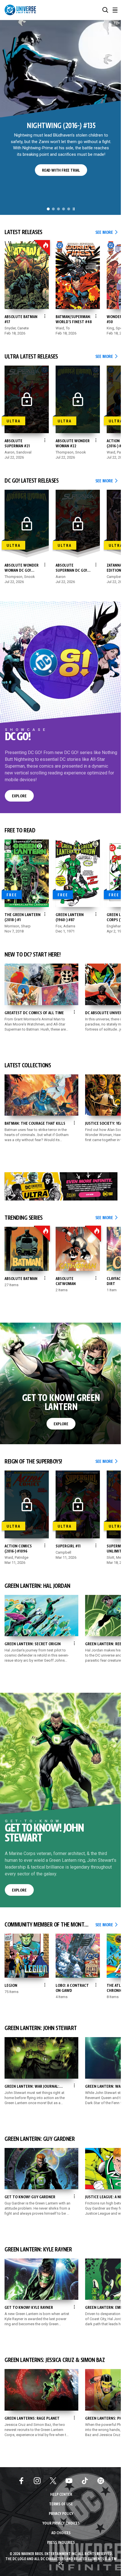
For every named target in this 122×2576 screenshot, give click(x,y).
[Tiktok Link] (85, 2481)
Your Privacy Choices (61, 2524)
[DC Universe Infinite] (20, 10)
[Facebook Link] (21, 2481)
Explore (19, 796)
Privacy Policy (61, 2514)
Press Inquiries (61, 2543)
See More (106, 233)
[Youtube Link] (69, 2481)
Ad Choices (61, 2533)
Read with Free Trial (61, 170)
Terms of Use (61, 2504)
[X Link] (53, 2481)
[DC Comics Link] (101, 2481)
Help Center (61, 2495)
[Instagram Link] (37, 2481)
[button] (105, 10)
